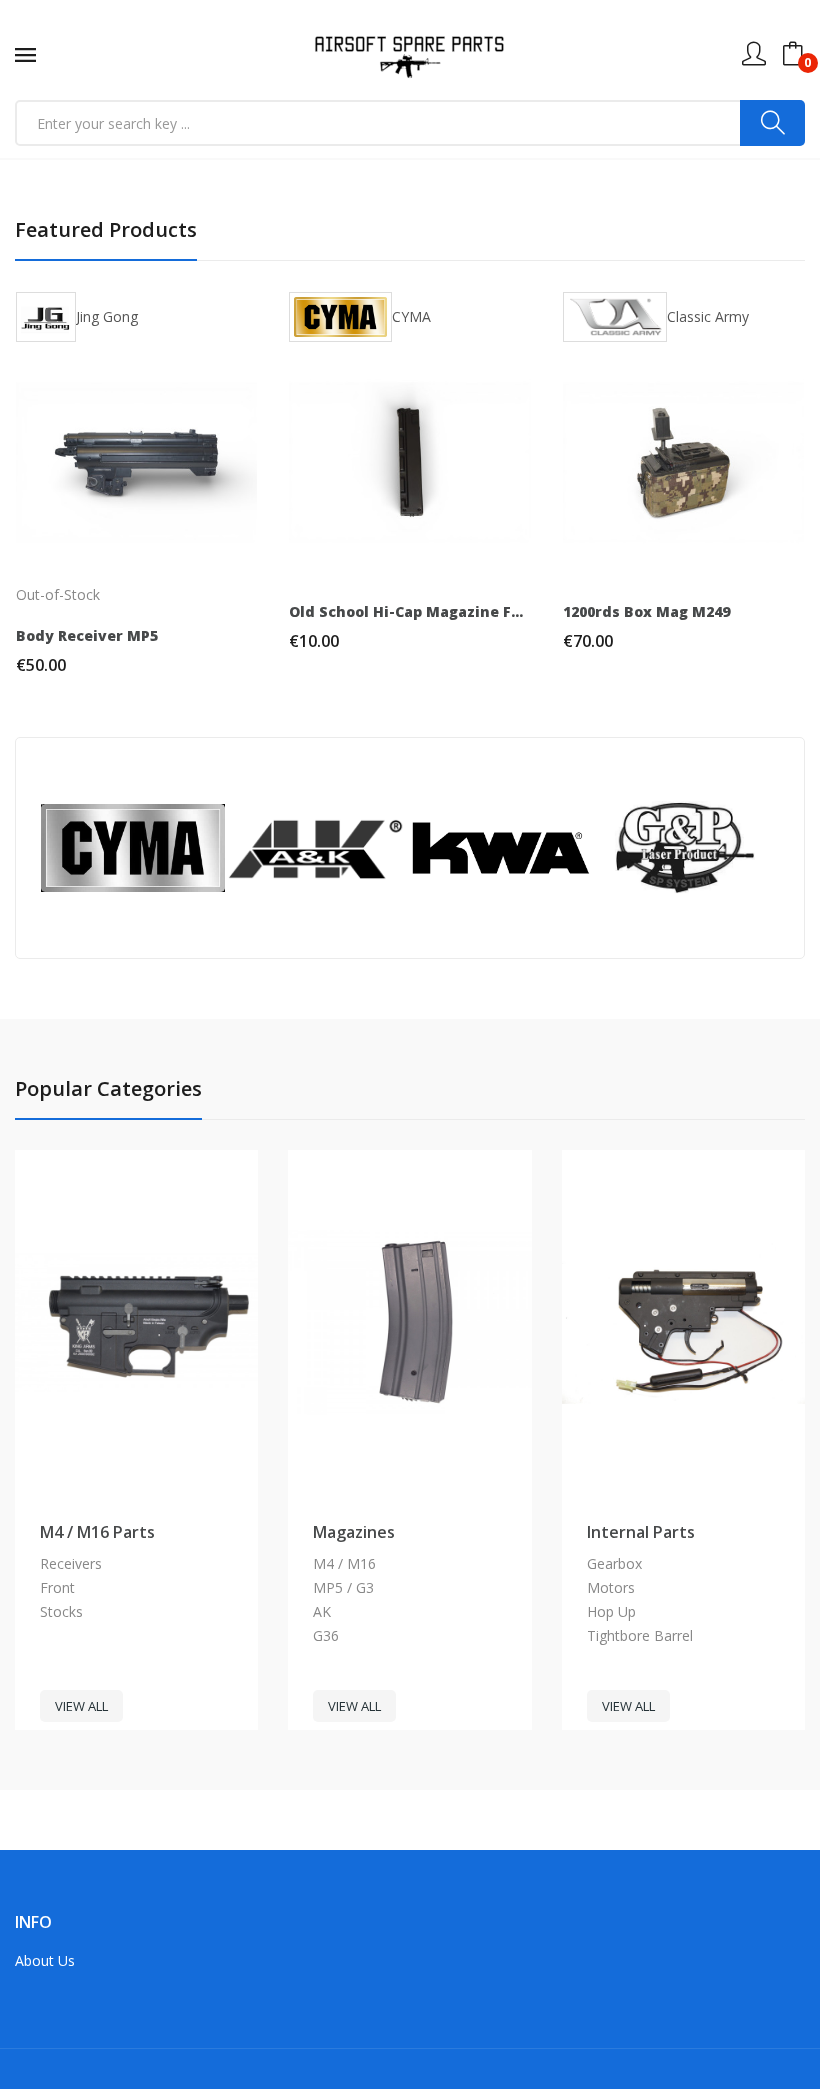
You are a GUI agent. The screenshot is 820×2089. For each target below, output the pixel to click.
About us (45, 1960)
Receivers (71, 1563)
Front (57, 1587)
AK (322, 1611)
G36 (326, 1635)
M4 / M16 (344, 1563)
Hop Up (611, 1611)
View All (81, 1706)
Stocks (61, 1611)
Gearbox (614, 1563)
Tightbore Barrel (640, 1635)
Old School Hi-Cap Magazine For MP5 (409, 612)
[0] (793, 54)
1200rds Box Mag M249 (646, 612)
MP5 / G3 (343, 1587)
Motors (611, 1587)
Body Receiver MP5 (87, 636)
